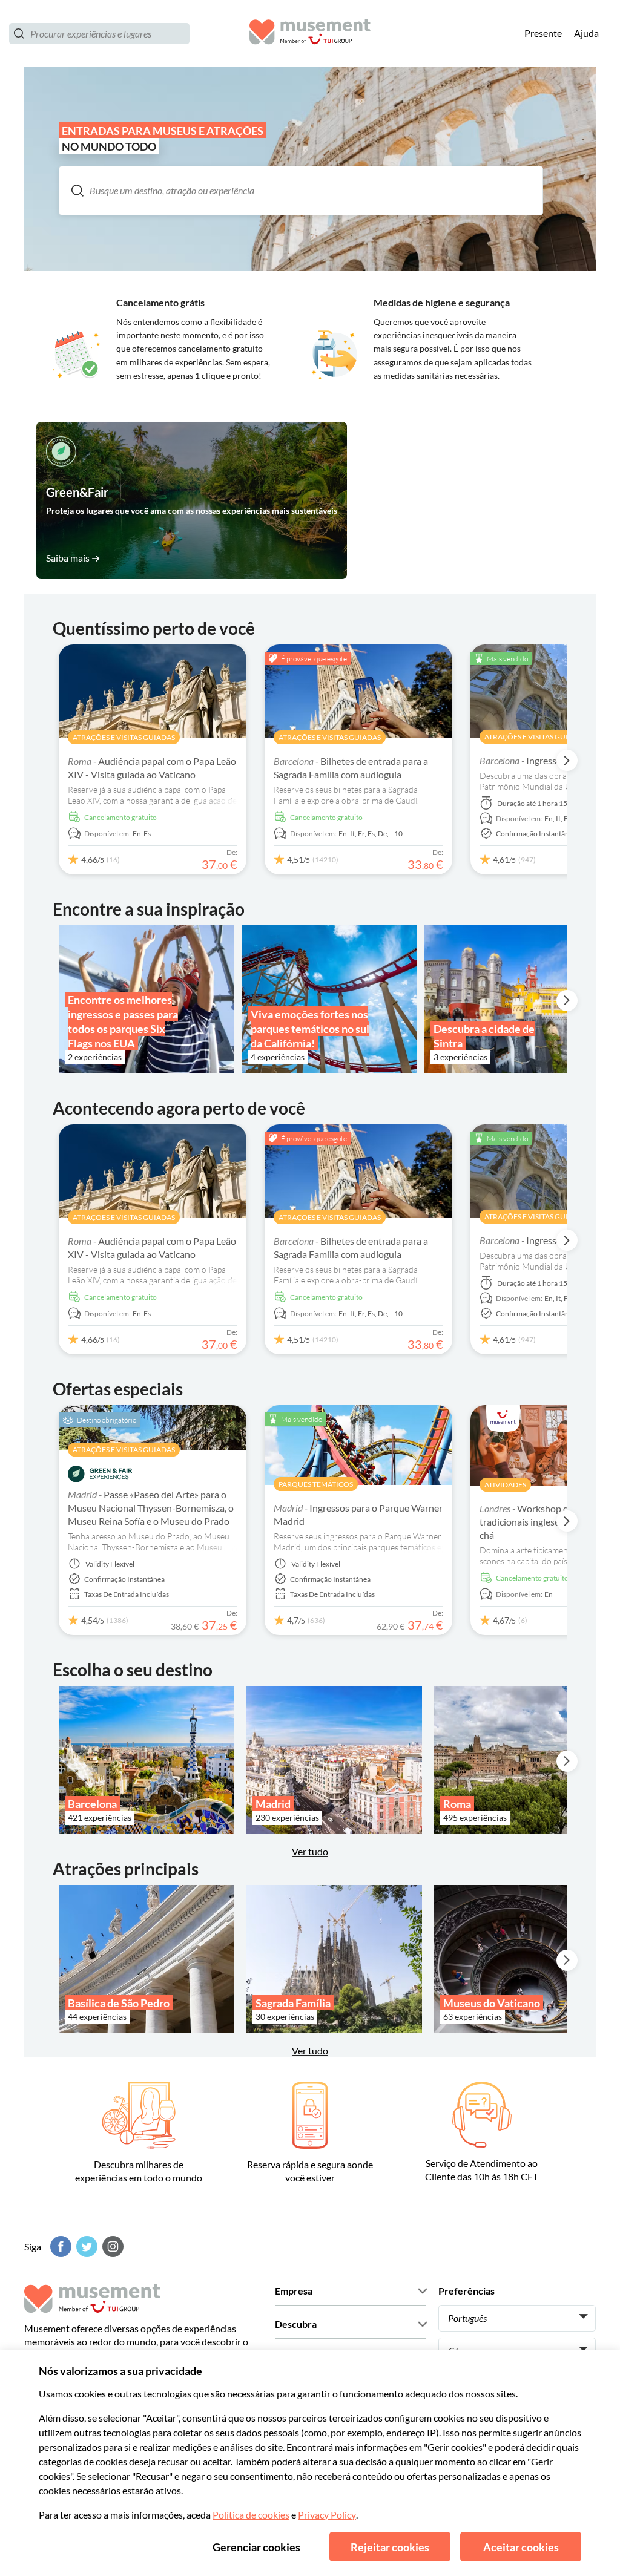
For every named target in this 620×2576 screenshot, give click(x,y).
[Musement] (310, 34)
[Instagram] (111, 2247)
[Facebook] (59, 2247)
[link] (192, 500)
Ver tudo (310, 2050)
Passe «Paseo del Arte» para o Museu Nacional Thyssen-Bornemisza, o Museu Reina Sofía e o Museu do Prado (151, 1508)
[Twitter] (85, 2247)
